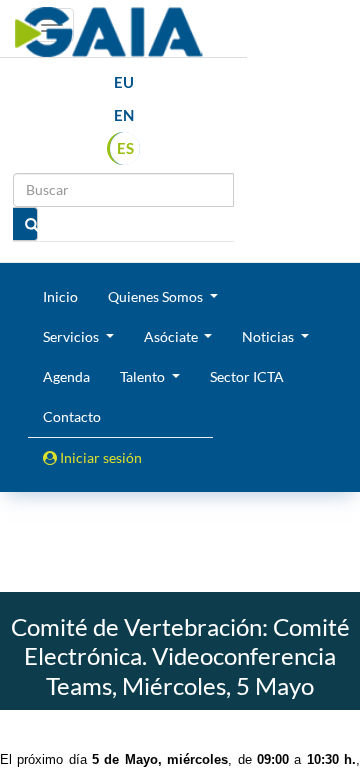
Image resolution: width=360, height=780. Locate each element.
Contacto (72, 416)
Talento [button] (144, 376)
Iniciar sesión (99, 457)
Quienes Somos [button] (157, 296)
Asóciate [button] (172, 336)
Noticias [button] (269, 336)
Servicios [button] (72, 336)
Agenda (66, 376)
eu (124, 82)
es (125, 148)
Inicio (60, 296)
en (124, 115)
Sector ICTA (247, 376)
